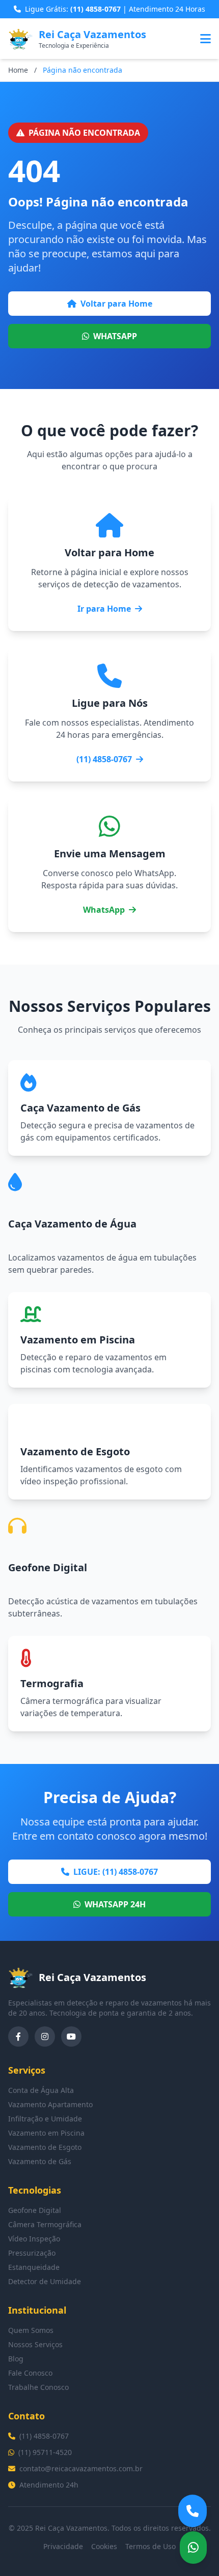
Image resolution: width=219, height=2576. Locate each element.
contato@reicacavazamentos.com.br (81, 2468)
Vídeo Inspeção (34, 2239)
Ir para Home (104, 609)
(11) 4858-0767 (104, 759)
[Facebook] (18, 2036)
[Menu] (206, 39)
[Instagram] (45, 2036)
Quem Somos (31, 2330)
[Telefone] (193, 2511)
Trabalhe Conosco (38, 2387)
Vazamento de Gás (40, 2161)
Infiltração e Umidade (45, 2119)
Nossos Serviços (35, 2344)
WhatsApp (104, 910)
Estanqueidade (34, 2267)
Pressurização (32, 2253)
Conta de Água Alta (41, 2090)
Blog (16, 2359)
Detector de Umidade (45, 2281)
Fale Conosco (30, 2373)
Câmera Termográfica (45, 2224)
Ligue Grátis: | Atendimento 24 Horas (115, 9)
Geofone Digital (35, 2210)
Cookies (104, 2546)
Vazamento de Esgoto (45, 2147)
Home (18, 70)
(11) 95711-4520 (45, 2452)
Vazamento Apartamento (50, 2104)
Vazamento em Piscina (46, 2133)
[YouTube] (71, 2036)
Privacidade (63, 2546)
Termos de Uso (150, 2546)
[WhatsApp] (193, 2548)
